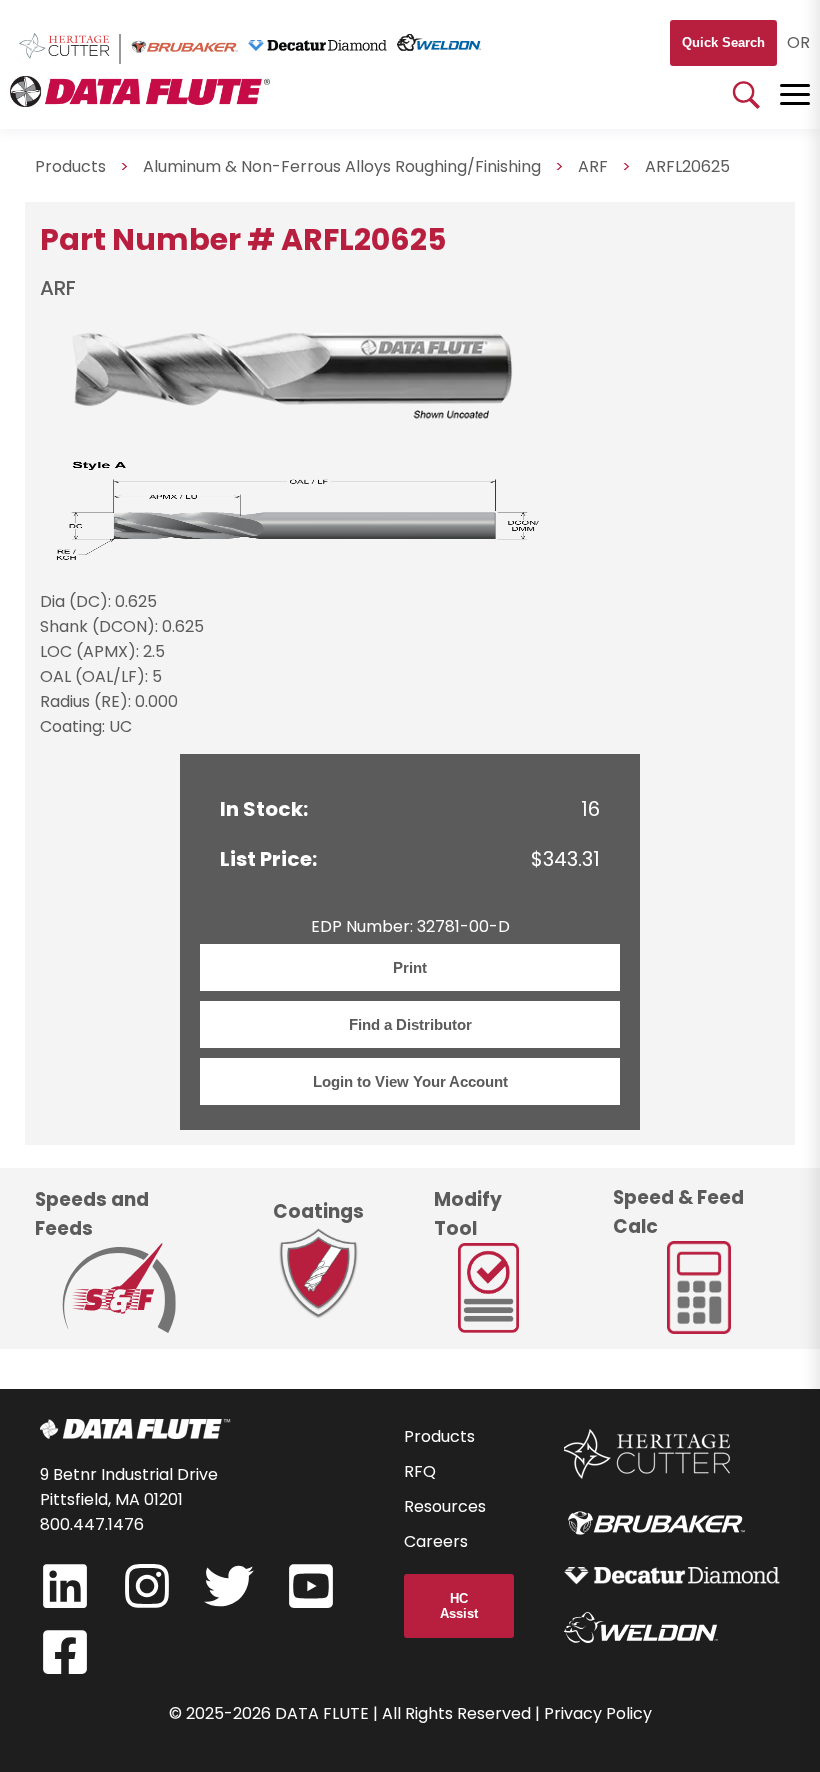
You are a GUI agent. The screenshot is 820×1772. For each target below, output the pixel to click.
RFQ (420, 1471)
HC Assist (459, 1606)
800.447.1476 (92, 1524)
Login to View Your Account (410, 1081)
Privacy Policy (598, 1713)
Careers (436, 1541)
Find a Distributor (410, 1024)
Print (410, 967)
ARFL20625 (687, 166)
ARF (593, 166)
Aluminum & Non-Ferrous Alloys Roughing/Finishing (342, 166)
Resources (445, 1506)
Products (70, 166)
